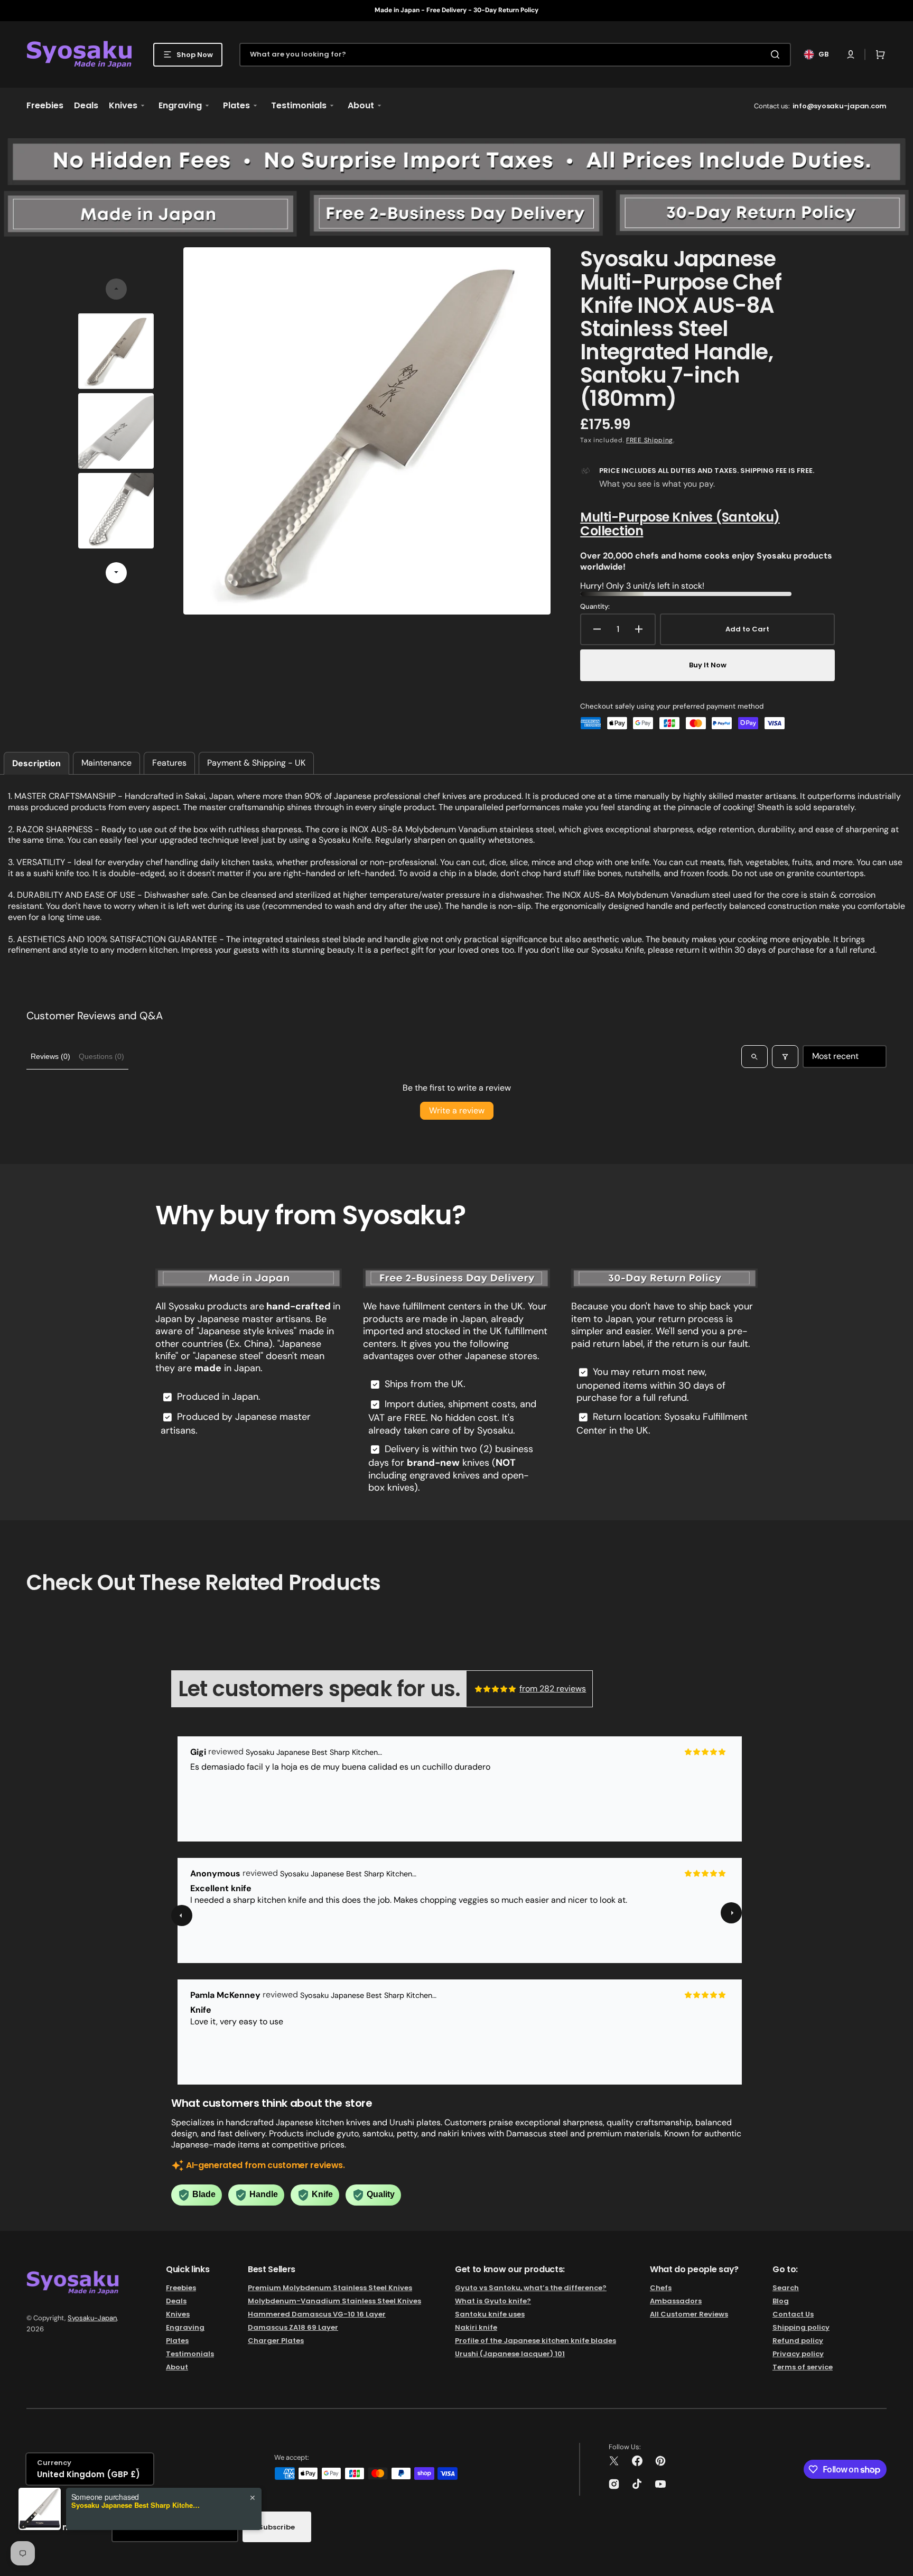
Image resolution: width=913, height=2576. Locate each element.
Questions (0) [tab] (101, 1056)
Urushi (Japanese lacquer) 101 (510, 2354)
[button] (851, 54)
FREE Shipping (650, 440)
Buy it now (708, 665)
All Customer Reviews (689, 2314)
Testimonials (190, 2354)
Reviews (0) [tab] (50, 1056)
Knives (178, 2314)
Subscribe (277, 2527)
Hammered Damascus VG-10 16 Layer (317, 2314)
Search (786, 2288)
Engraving (185, 2327)
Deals (176, 2301)
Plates (177, 2341)
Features (169, 763)
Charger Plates (276, 2341)
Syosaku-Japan (92, 2318)
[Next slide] (116, 573)
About (177, 2367)
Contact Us (793, 2314)
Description (36, 763)
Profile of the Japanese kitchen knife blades (535, 2341)
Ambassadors (676, 2301)
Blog (781, 2301)
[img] (496, 1689)
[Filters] (785, 1056)
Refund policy (798, 2341)
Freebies (181, 2288)
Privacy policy (798, 2354)
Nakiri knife (476, 2327)
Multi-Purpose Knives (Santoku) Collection (680, 524)
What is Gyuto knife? (493, 2301)
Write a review (457, 1110)
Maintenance (106, 763)
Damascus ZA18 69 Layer (293, 2327)
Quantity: (595, 607)
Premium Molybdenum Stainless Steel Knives (330, 2288)
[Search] (777, 54)
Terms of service (803, 2367)
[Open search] (754, 1056)
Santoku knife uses (490, 2314)
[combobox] (515, 55)
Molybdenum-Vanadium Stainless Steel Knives (334, 2301)
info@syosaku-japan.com (840, 106)
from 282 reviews (553, 1689)
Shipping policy (801, 2327)
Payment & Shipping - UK (256, 763)
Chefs (661, 2288)
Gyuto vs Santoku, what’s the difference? (531, 2288)
